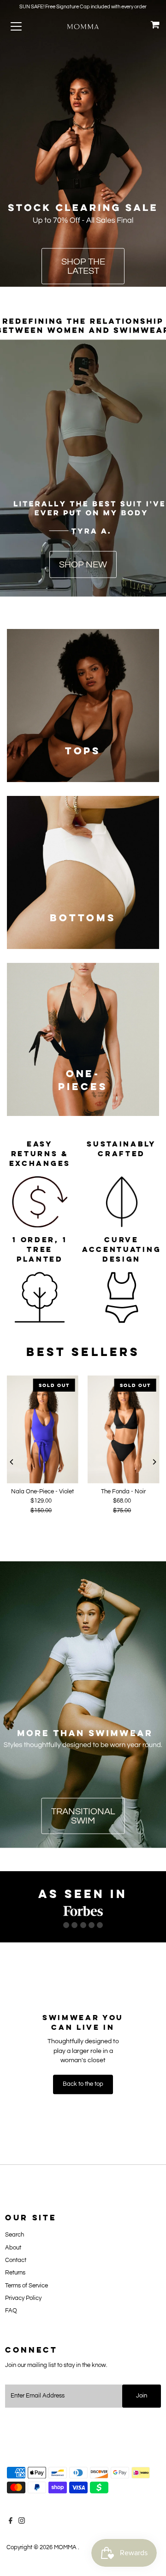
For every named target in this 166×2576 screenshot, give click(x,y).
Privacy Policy (23, 2298)
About (13, 2248)
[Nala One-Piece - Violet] (42, 1430)
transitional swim (83, 1816)
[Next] (154, 1462)
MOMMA (66, 2548)
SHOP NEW (83, 565)
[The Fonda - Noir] (124, 1430)
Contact (16, 2260)
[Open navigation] (23, 26)
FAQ (11, 2311)
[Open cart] (155, 26)
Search (15, 2235)
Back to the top (83, 2084)
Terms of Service (27, 2286)
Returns (15, 2273)
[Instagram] (22, 2522)
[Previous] (12, 1462)
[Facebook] (11, 2522)
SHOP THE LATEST (83, 266)
